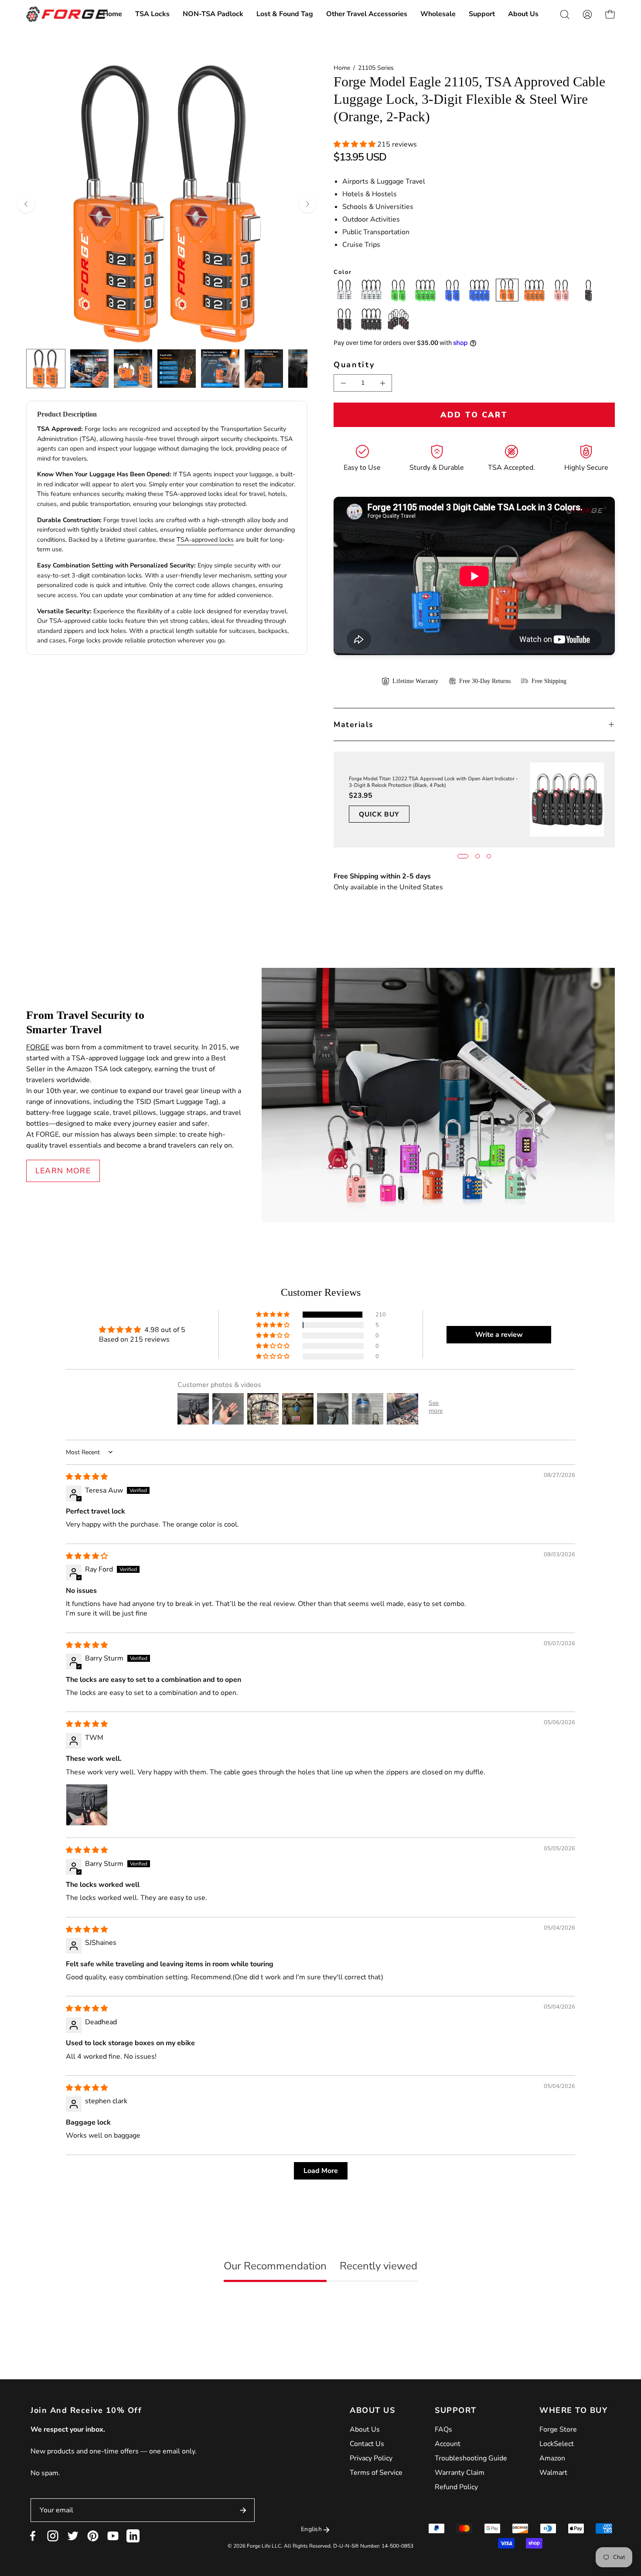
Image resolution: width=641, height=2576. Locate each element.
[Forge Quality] (68, 14)
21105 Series (376, 68)
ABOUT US (372, 2410)
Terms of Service (376, 2473)
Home (342, 68)
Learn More (63, 1171)
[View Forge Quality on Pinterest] (93, 2536)
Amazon (552, 2458)
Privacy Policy (371, 2458)
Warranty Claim (460, 2473)
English (311, 2529)
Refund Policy (456, 2487)
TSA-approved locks (205, 540)
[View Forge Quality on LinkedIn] (133, 2536)
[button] (152, 14)
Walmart (553, 2473)
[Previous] (26, 204)
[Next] (307, 204)
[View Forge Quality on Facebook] (33, 2536)
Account (448, 2444)
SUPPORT (456, 2410)
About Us (365, 2429)
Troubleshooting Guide (471, 2458)
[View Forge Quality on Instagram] (53, 2536)
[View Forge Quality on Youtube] (113, 2536)
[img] (87, 1477)
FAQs (443, 2429)
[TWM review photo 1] (87, 1805)
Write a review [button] (499, 1335)
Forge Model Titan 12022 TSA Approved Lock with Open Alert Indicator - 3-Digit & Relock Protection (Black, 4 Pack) (433, 782)
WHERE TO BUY (573, 2410)
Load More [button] (321, 2171)
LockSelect (557, 2444)
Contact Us (367, 2444)
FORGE (38, 1047)
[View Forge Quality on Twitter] (73, 2536)
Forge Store (558, 2429)
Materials (354, 724)
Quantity (354, 365)
